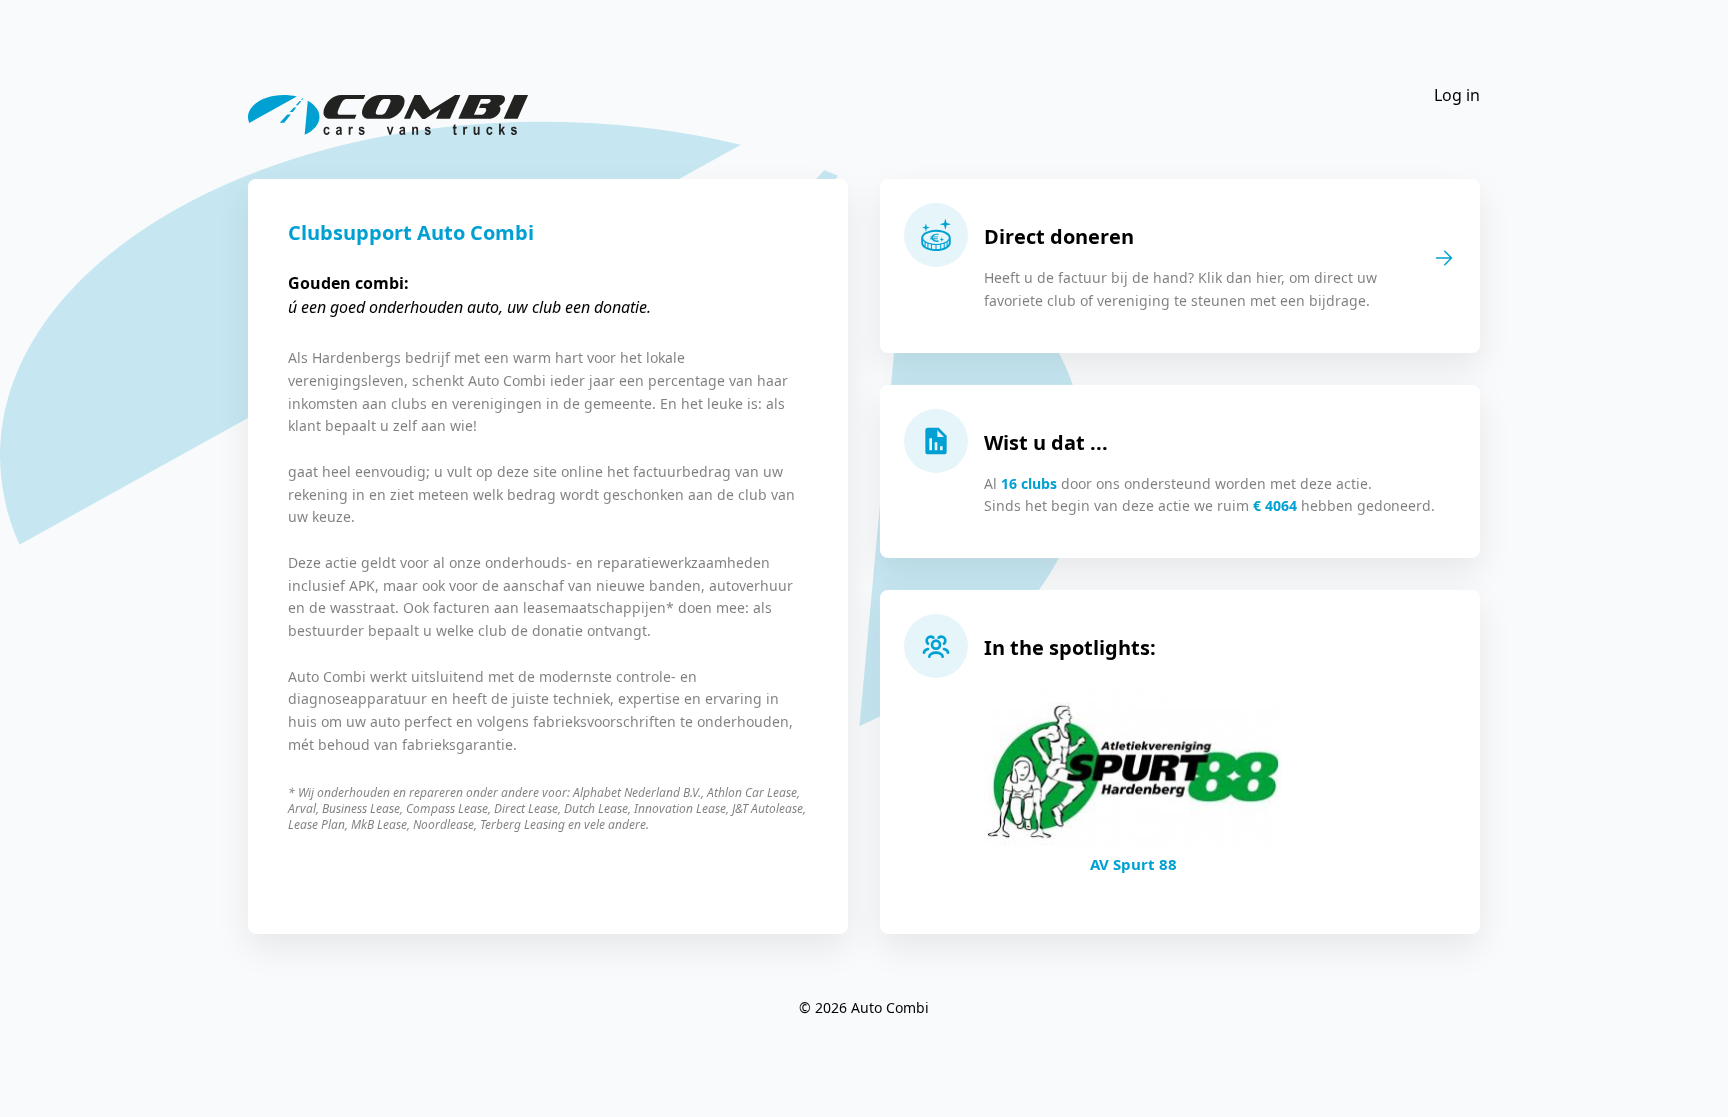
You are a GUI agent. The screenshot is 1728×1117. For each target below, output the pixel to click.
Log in (1457, 95)
